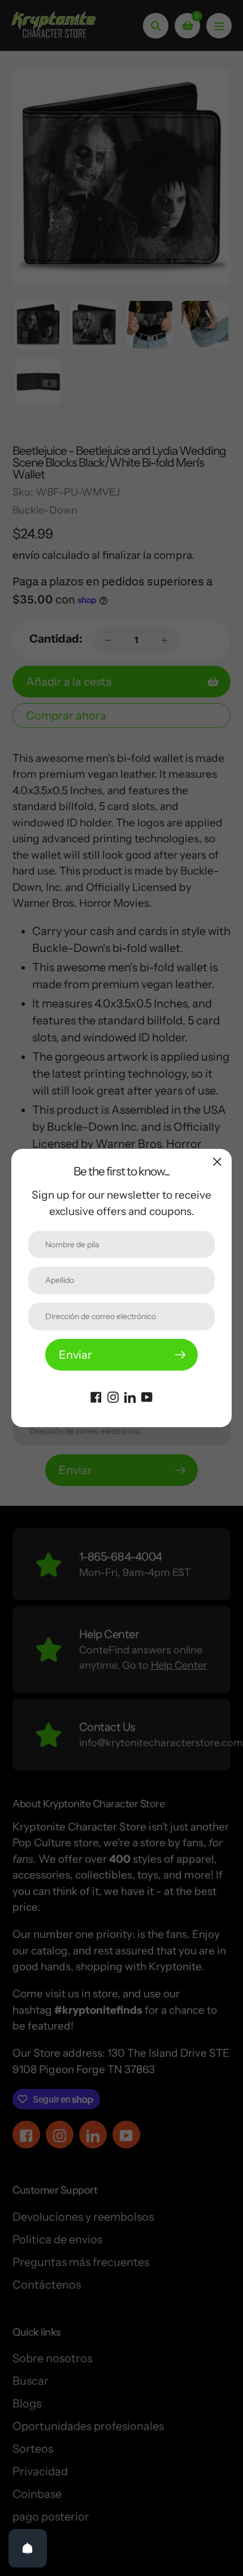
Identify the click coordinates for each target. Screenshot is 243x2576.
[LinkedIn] (130, 1396)
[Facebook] (96, 1396)
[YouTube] (147, 1396)
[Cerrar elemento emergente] (217, 1162)
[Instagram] (113, 1396)
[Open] (28, 2548)
